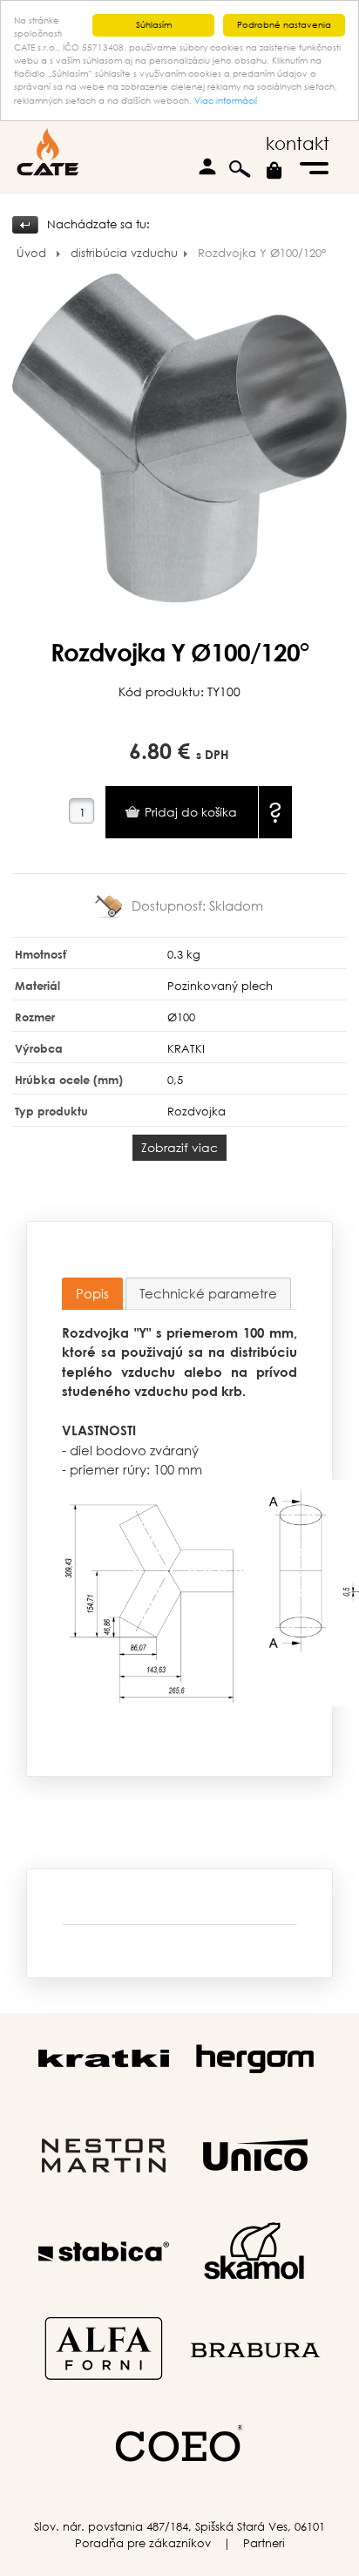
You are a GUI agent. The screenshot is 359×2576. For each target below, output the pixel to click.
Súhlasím (154, 25)
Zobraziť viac (179, 1147)
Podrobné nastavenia (284, 25)
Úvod (31, 253)
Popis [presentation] (92, 1293)
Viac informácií (226, 101)
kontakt (298, 143)
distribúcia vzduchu (124, 253)
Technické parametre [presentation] (208, 1293)
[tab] (92, 1294)
